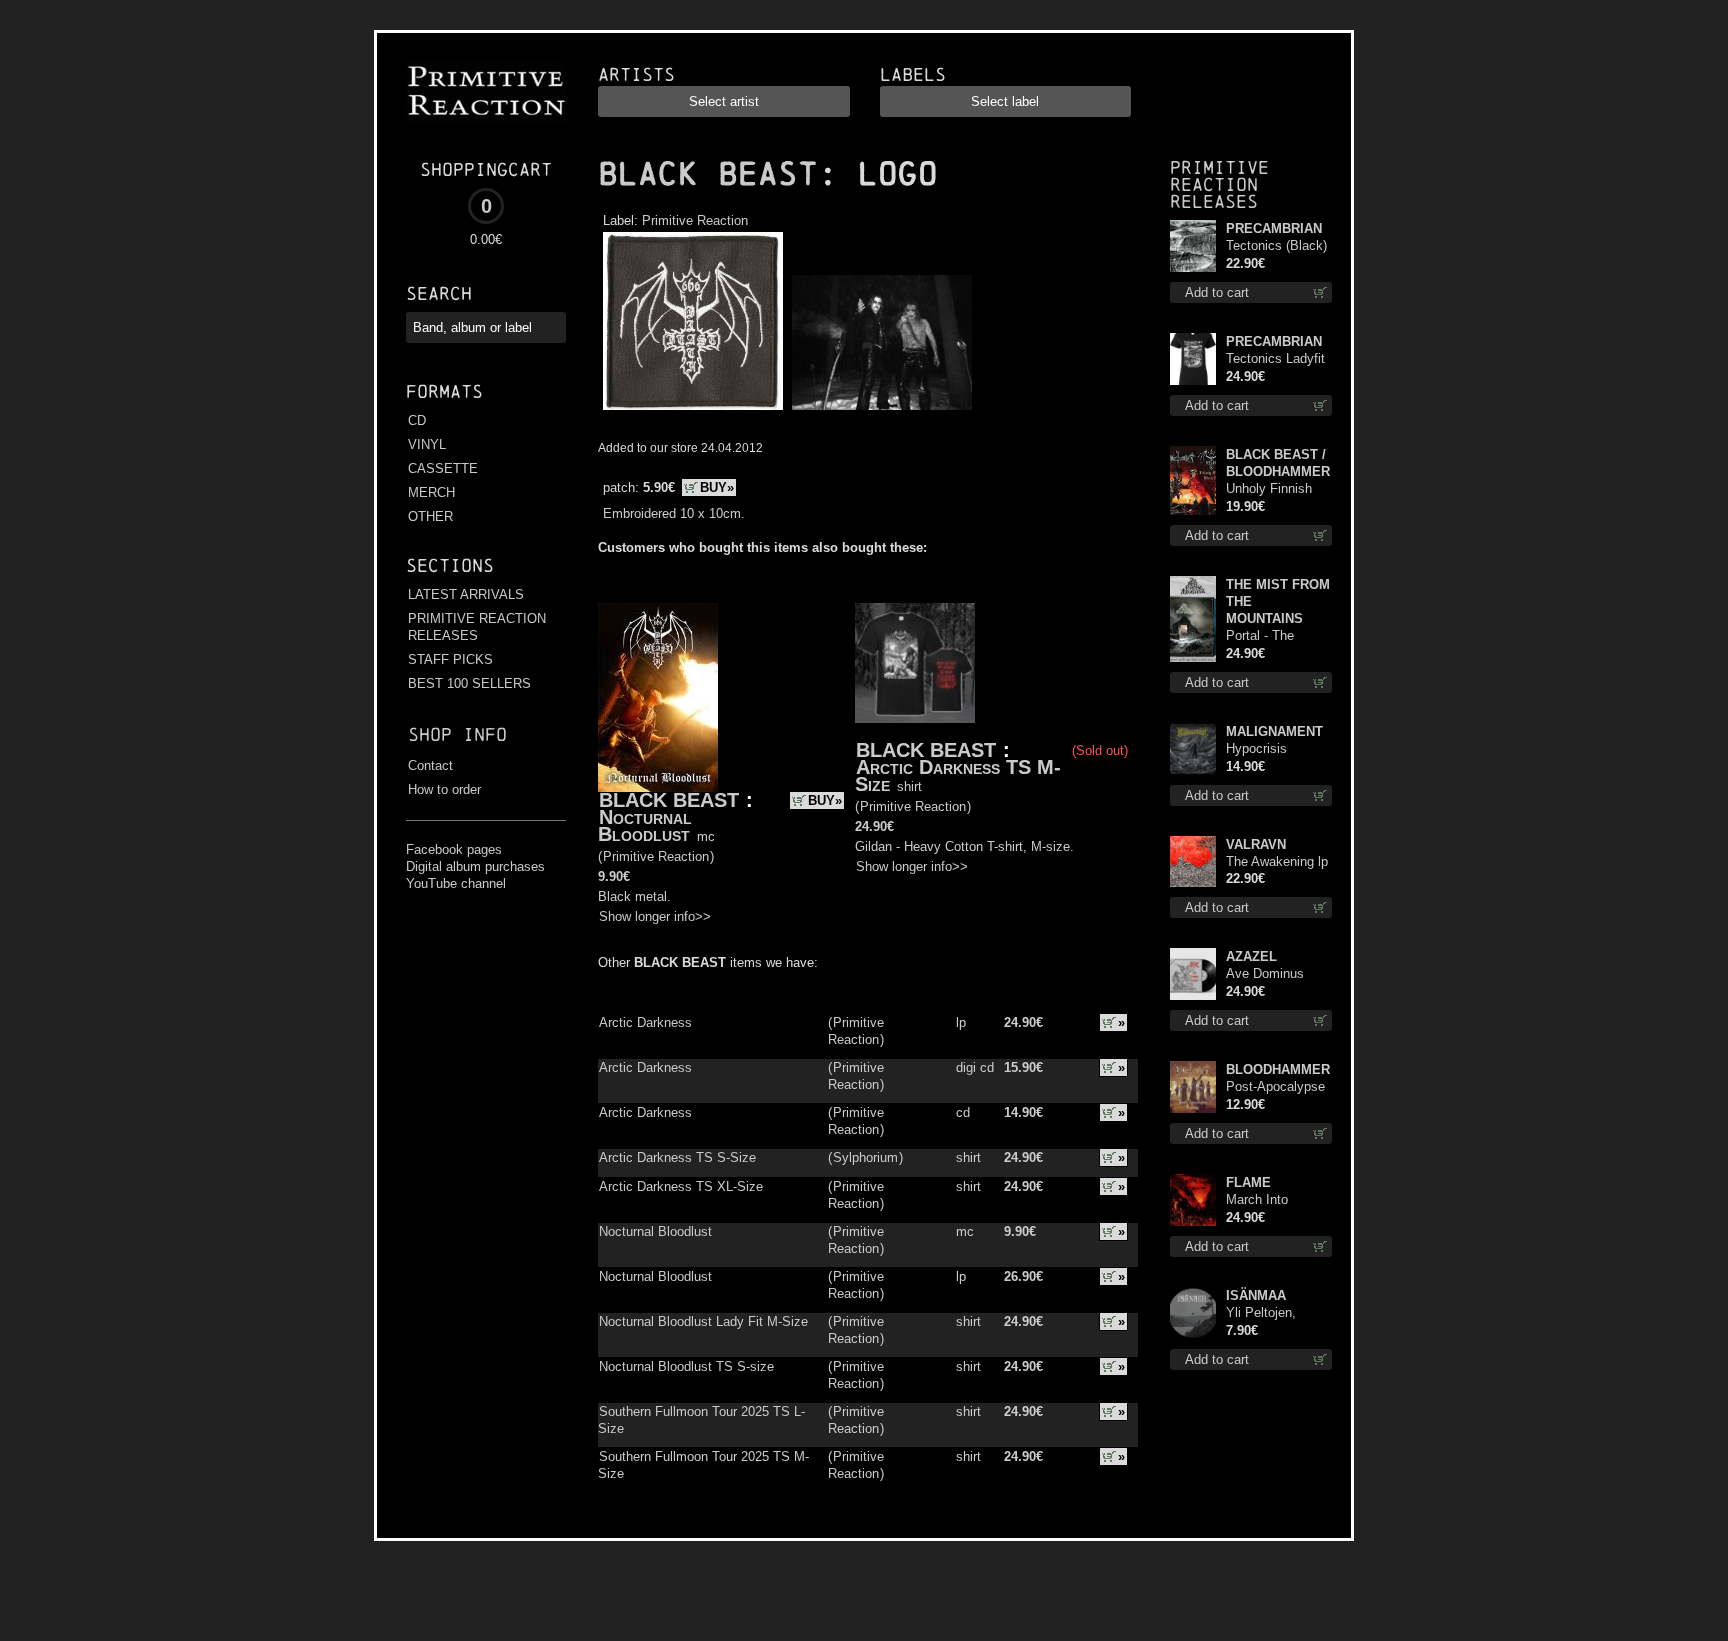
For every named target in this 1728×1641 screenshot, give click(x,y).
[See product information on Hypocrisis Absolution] (1193, 749)
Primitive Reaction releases (1219, 184)
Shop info (457, 734)
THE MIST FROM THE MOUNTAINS (1278, 601)
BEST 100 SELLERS (469, 683)
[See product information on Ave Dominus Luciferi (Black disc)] (1193, 974)
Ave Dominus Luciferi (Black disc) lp (1267, 974)
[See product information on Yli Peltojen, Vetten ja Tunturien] (1193, 1313)
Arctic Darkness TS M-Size (958, 775)
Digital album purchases (475, 866)
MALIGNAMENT (1274, 731)
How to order (444, 789)
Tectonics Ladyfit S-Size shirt (1275, 359)
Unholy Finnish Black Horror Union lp (1269, 489)
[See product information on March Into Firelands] (1193, 1200)
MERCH (431, 492)
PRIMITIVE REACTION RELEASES (477, 627)
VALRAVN (1256, 844)
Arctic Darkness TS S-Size (677, 1157)
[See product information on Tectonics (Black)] (1193, 246)
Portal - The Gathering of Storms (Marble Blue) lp (1270, 636)
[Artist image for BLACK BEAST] (879, 410)
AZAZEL (1251, 956)
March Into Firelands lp (1259, 1200)
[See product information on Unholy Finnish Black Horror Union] (1193, 480)
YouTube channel (456, 883)
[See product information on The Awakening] (1193, 861)
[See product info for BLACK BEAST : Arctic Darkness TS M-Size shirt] (915, 663)
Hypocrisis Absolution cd (1265, 749)
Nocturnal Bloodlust (645, 825)
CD (417, 420)
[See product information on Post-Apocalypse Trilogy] (1193, 1087)
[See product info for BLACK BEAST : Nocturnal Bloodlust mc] (658, 697)
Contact (430, 765)
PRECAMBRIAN (1274, 228)
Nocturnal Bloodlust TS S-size (686, 1366)
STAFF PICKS (450, 659)
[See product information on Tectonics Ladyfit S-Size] (1193, 359)
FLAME (1248, 1182)
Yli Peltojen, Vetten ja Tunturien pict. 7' (1274, 1313)
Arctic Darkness (645, 1022)
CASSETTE (443, 468)
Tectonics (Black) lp (1276, 246)
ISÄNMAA (1256, 1295)
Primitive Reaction (695, 220)
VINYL (427, 444)
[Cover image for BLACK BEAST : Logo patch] (692, 410)
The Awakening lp (1277, 861)
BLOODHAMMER (1278, 1069)
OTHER (430, 516)
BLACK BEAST (708, 174)
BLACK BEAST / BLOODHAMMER (1278, 463)
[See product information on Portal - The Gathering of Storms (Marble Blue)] (1193, 619)
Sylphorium (865, 1157)
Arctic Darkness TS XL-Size (681, 1186)
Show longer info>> (655, 916)
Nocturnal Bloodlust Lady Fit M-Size (703, 1321)
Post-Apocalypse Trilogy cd (1275, 1087)
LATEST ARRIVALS (466, 594)
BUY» (717, 487)
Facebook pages (454, 849)
